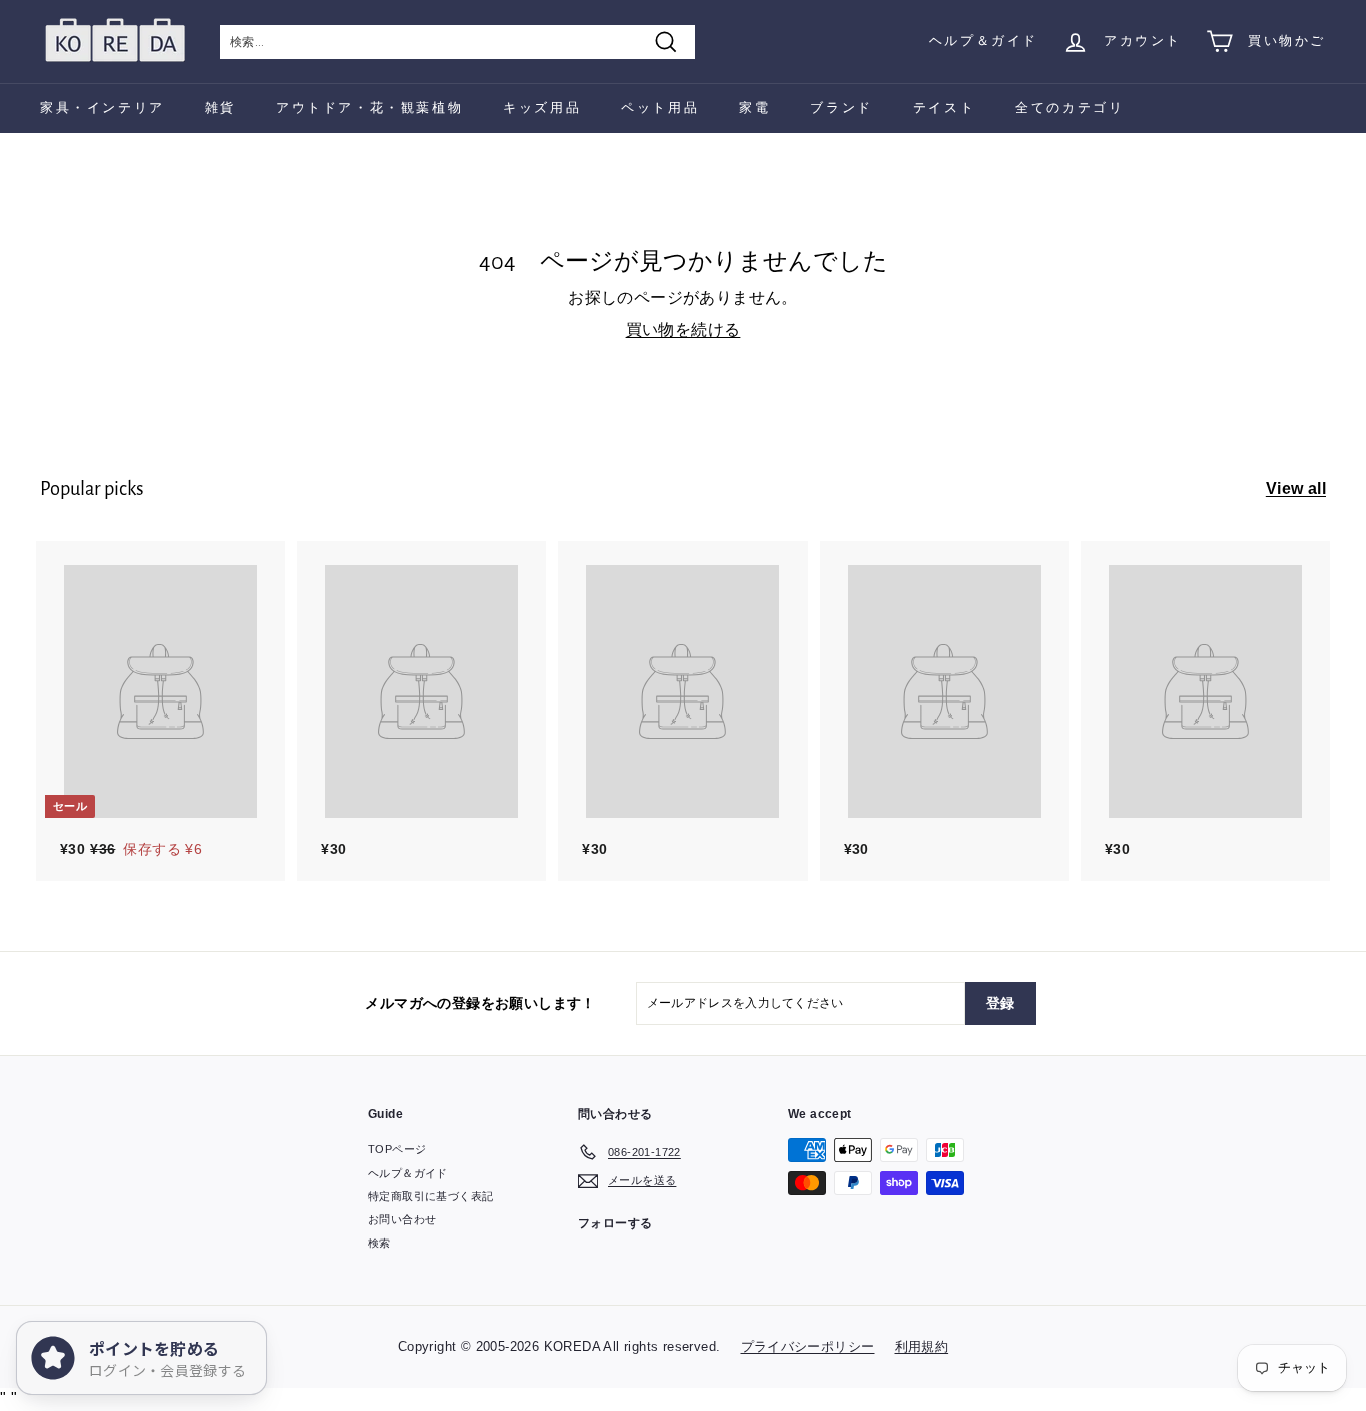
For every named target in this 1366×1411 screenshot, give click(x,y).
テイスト (944, 107)
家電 (754, 107)
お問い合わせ (402, 1219)
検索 (379, 1243)
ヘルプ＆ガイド (983, 40)
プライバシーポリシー (808, 1346)
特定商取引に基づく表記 (430, 1196)
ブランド (841, 107)
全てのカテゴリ (1069, 107)
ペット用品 (660, 107)
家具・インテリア (102, 107)
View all (1296, 488)
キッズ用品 (542, 107)
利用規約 (922, 1346)
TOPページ (397, 1149)
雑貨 (220, 107)
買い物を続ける (683, 329)
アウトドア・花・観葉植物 (369, 107)
